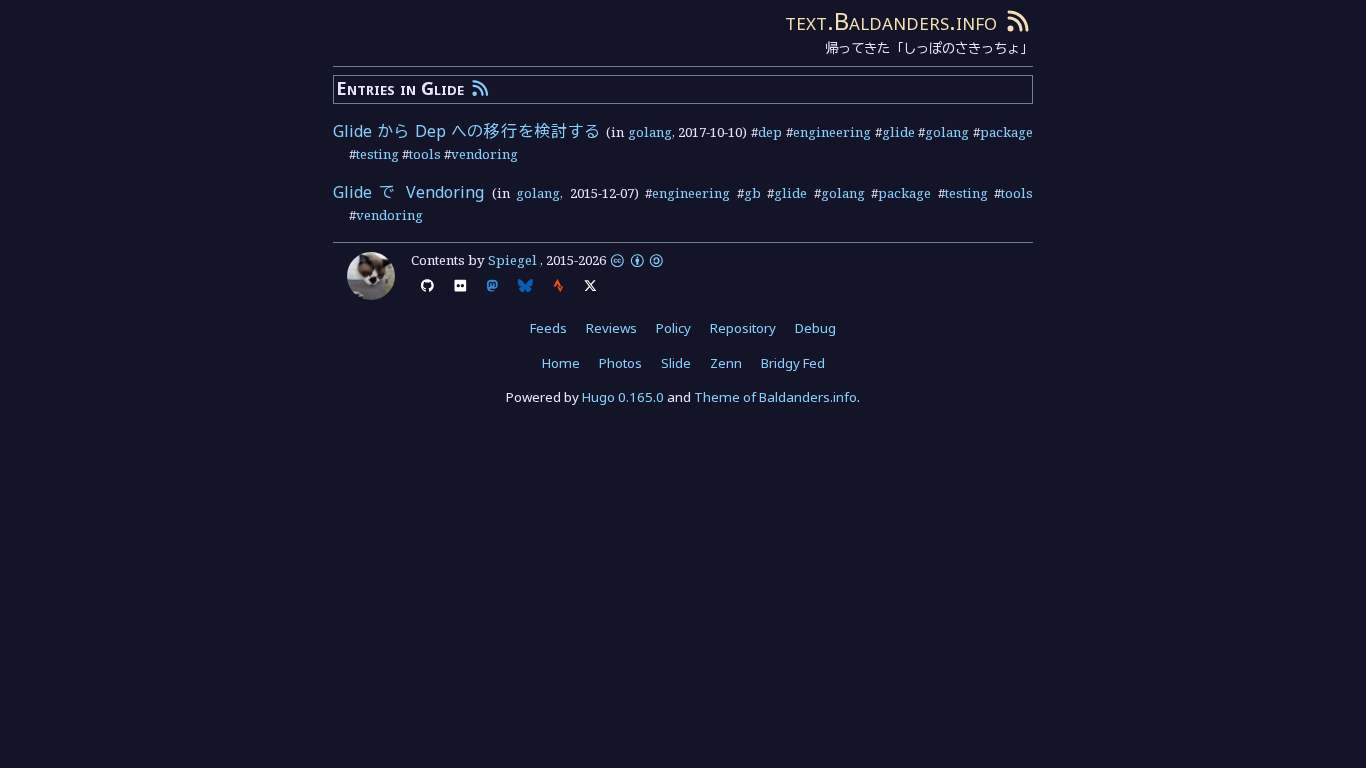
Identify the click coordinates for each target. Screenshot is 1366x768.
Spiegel (512, 260)
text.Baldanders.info (891, 20)
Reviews (611, 328)
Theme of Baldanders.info (775, 397)
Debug (815, 328)
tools (425, 154)
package (1006, 132)
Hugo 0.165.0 (623, 397)
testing (377, 154)
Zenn (726, 363)
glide (898, 132)
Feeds (548, 328)
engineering (832, 132)
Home (561, 363)
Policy (673, 328)
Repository (743, 328)
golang (650, 132)
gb (752, 193)
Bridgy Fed (793, 363)
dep (770, 132)
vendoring (484, 154)
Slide (676, 363)
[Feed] (1018, 20)
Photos (620, 363)
